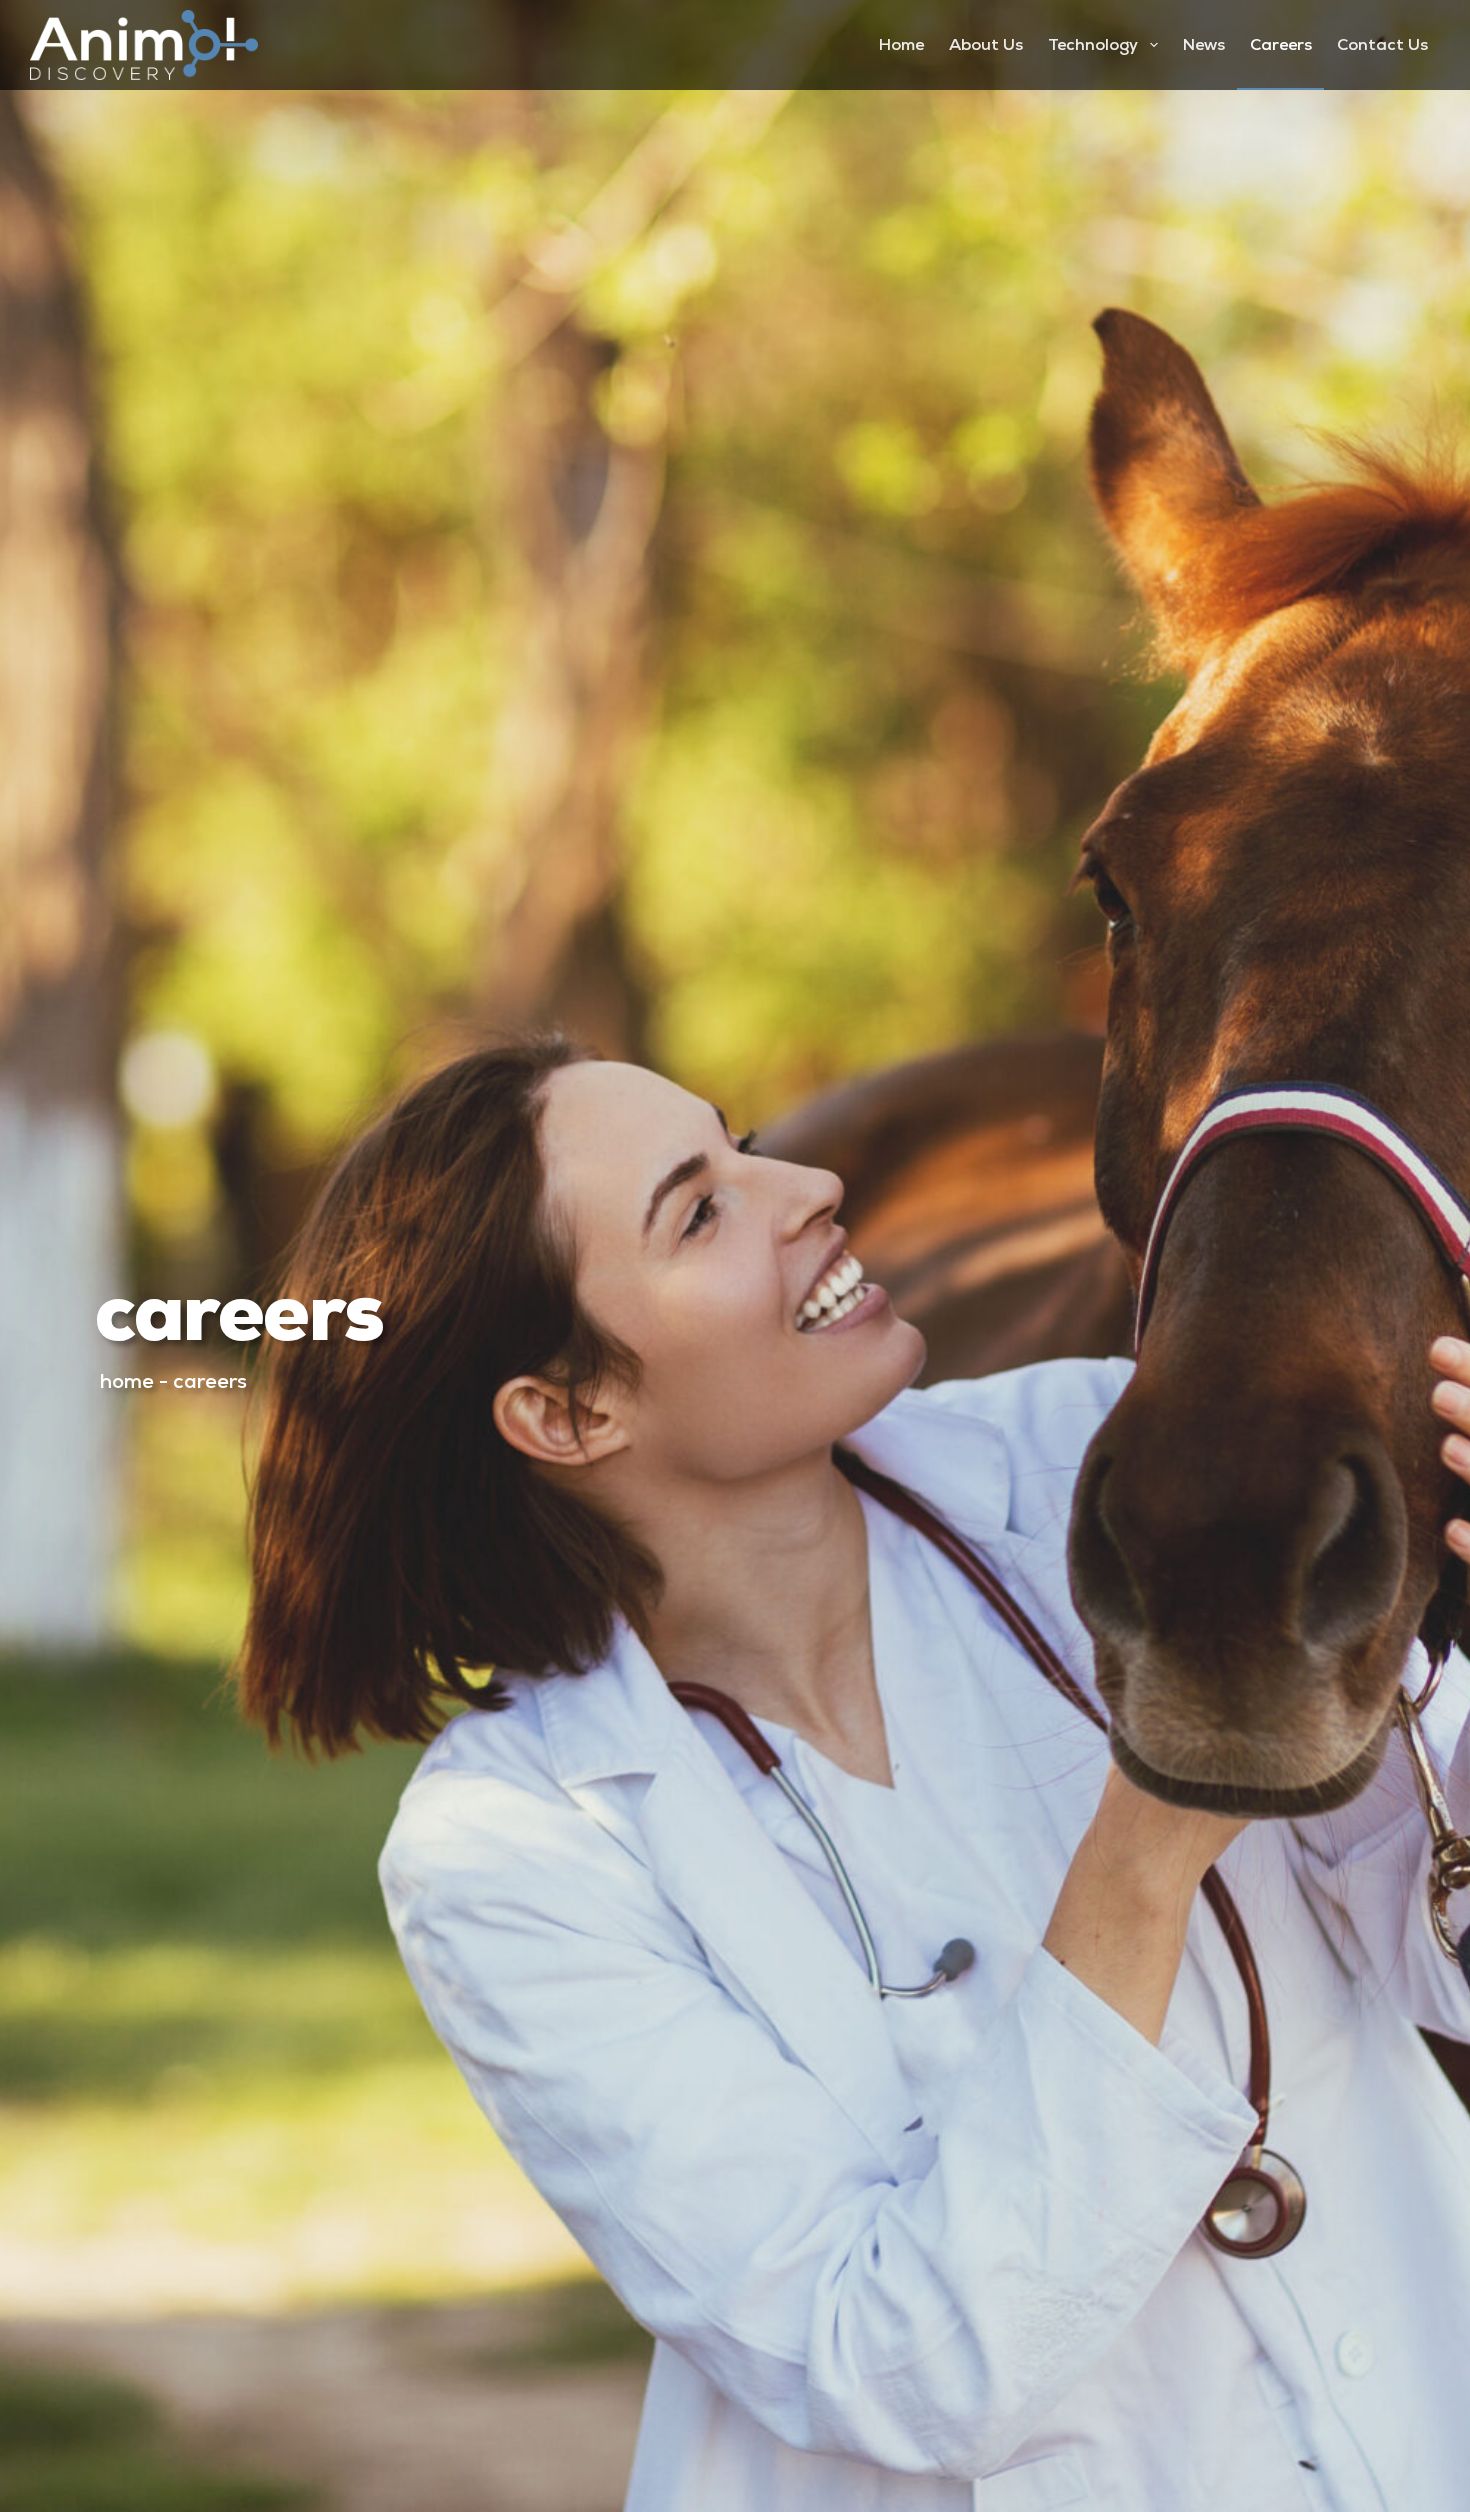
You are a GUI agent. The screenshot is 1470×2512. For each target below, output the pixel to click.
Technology (1093, 44)
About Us (986, 44)
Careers (1281, 44)
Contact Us (1382, 44)
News (1204, 44)
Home (901, 44)
